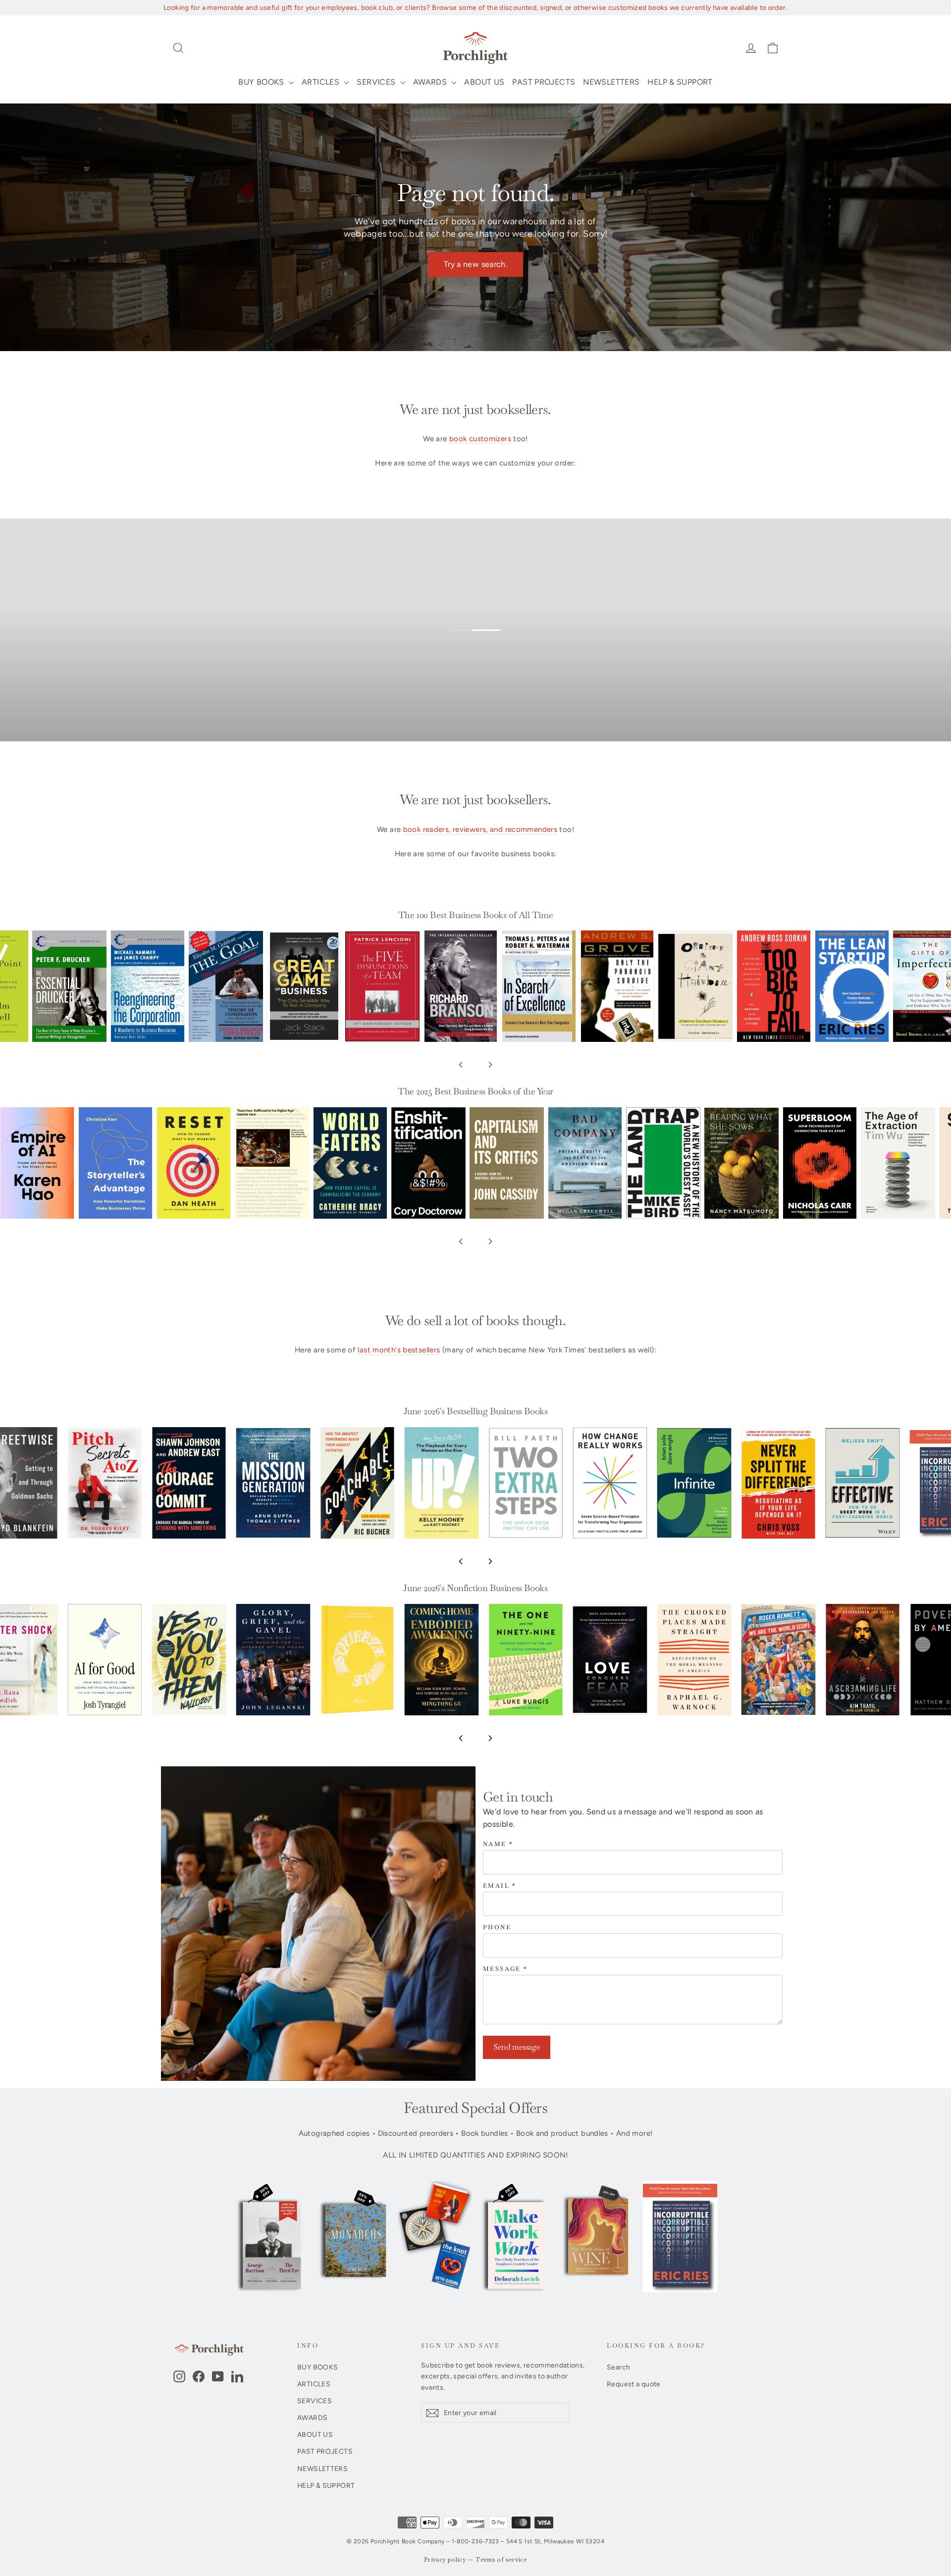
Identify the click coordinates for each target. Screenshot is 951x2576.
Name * (498, 1844)
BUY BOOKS (262, 82)
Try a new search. (475, 264)
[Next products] (490, 1065)
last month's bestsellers (399, 1350)
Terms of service (501, 2560)
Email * (500, 1886)
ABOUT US (484, 82)
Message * (505, 1969)
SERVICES (377, 82)
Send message (517, 2047)
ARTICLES (321, 82)
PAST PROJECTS (544, 82)
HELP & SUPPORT (680, 82)
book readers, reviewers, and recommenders (480, 829)
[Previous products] (461, 1065)
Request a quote (634, 2384)
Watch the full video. (483, 644)
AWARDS (431, 82)
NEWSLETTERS (611, 82)
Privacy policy (445, 2560)
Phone (497, 1928)
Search (618, 2367)
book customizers (480, 439)
